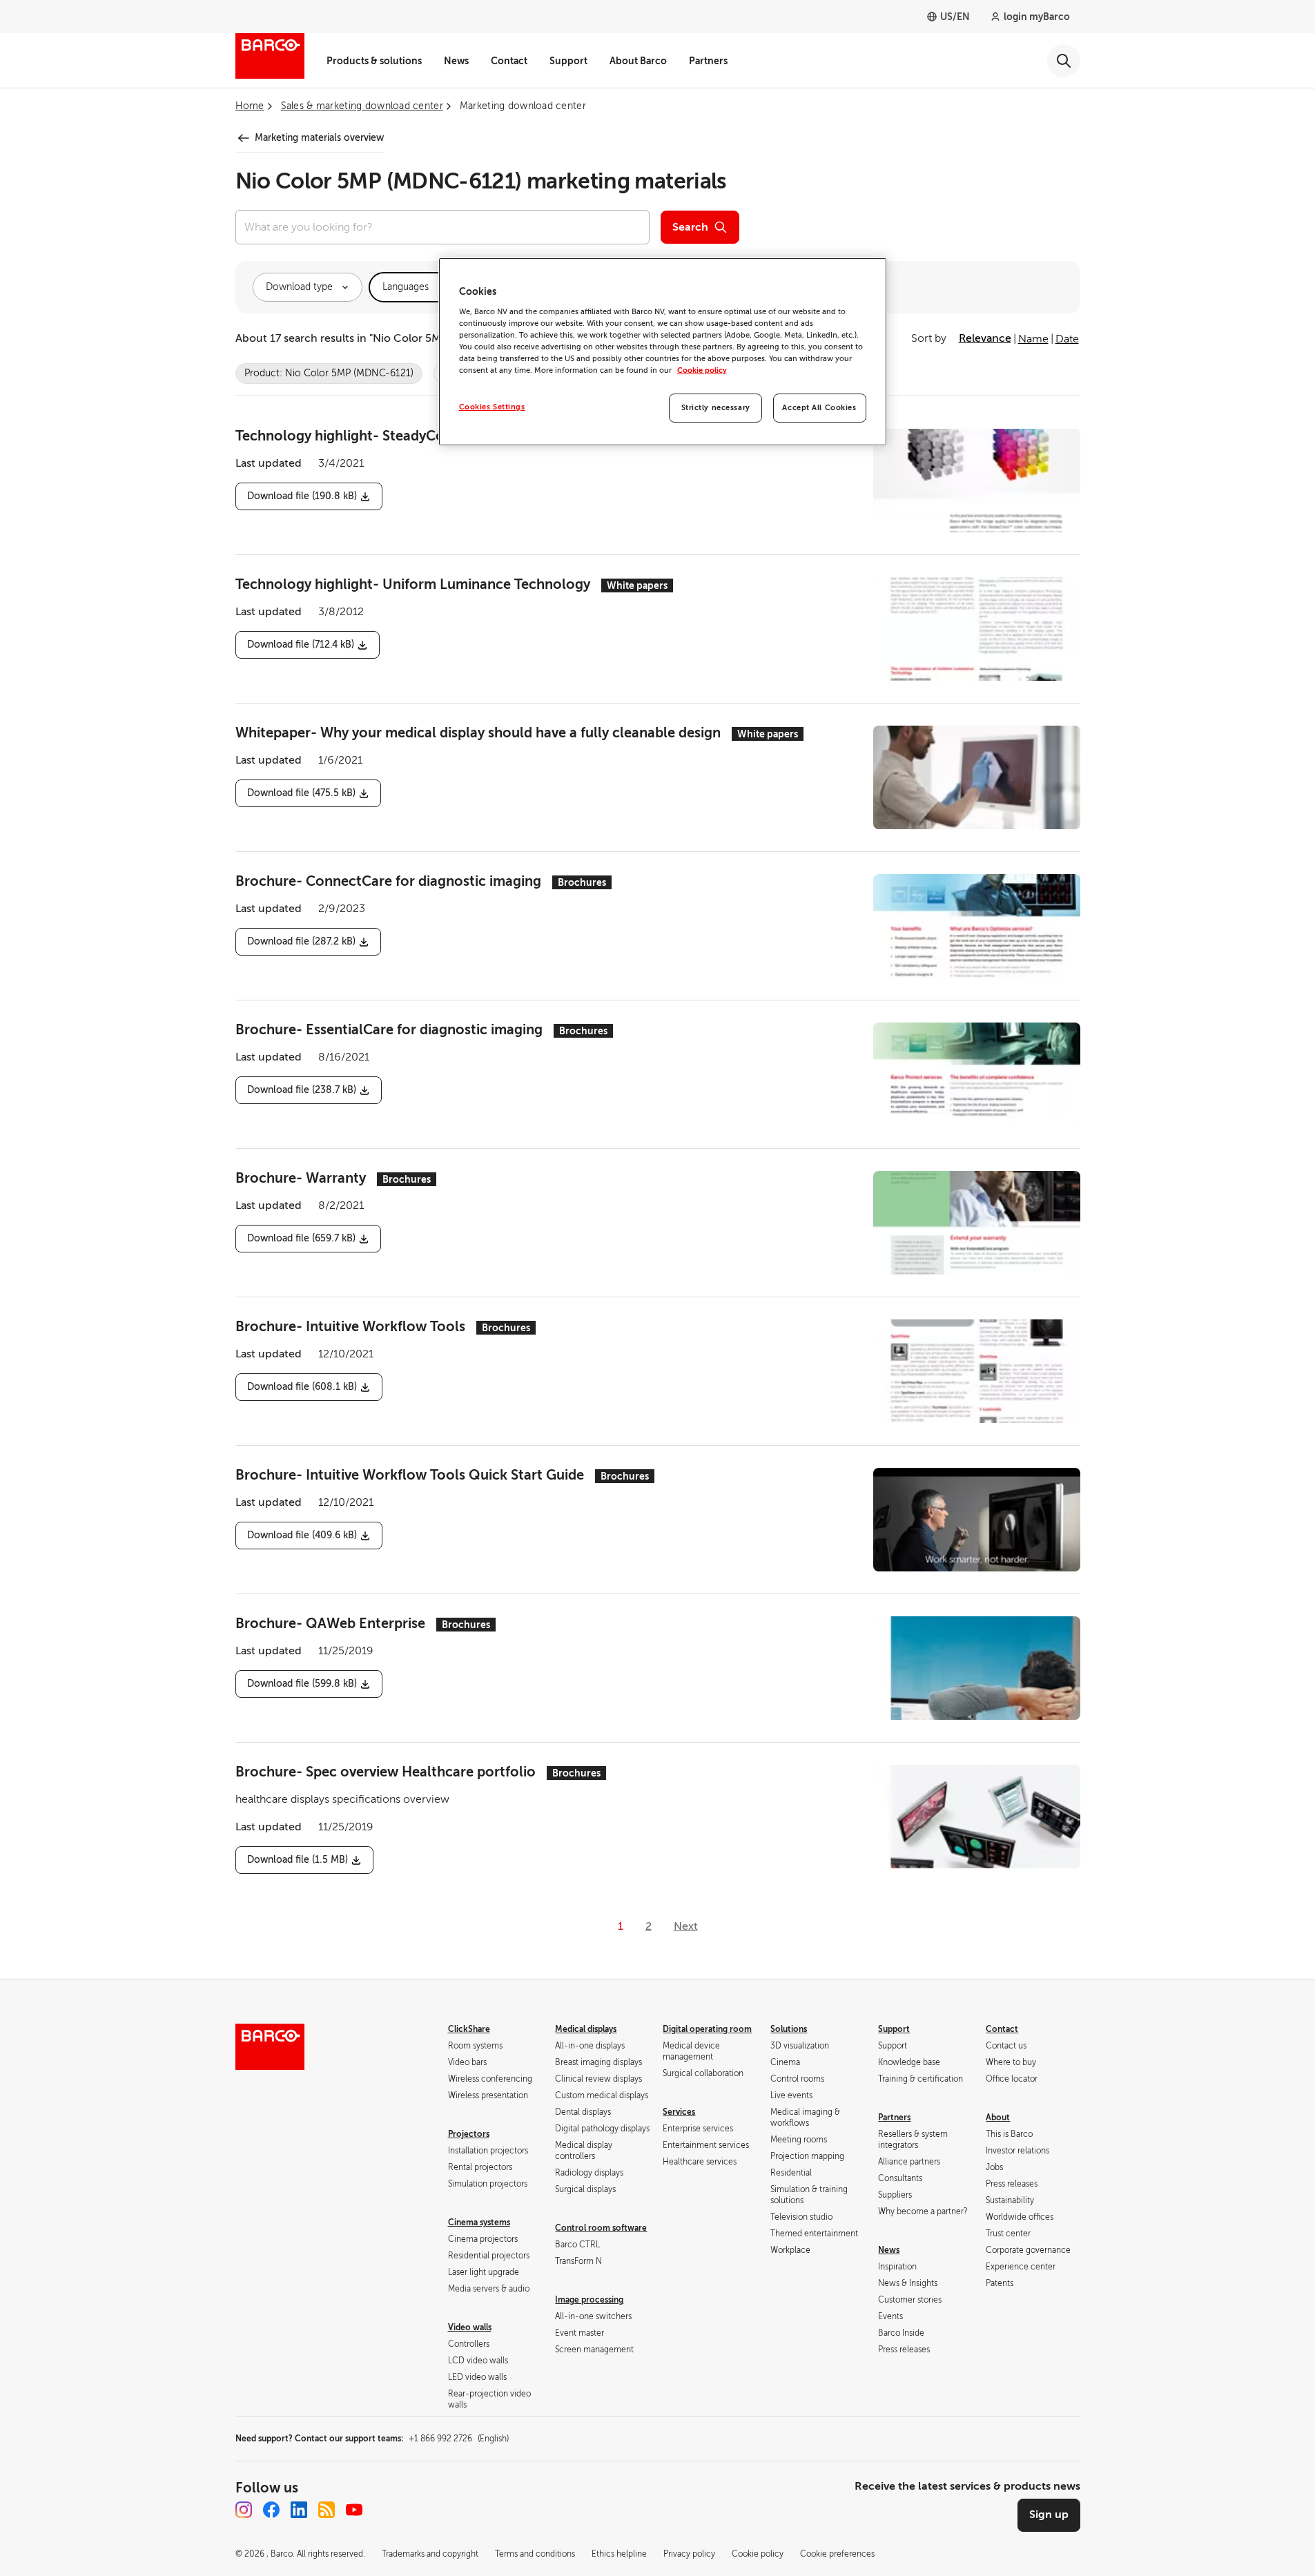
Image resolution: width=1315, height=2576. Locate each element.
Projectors (469, 2134)
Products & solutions (374, 61)
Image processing (589, 2300)
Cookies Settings (492, 407)
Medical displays (586, 2029)
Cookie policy (702, 370)
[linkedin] (299, 2510)
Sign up (1049, 2515)
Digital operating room (707, 2029)
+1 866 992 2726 (459, 2439)
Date (1067, 339)
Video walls (470, 2327)
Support (568, 61)
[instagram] (244, 2510)
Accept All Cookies (819, 408)
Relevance (985, 338)
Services (679, 2112)
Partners (708, 61)
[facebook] (271, 2510)
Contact (509, 61)
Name (1033, 339)
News (456, 61)
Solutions (789, 2029)
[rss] (327, 2510)
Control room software (601, 2228)
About (998, 2118)
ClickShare (469, 2029)
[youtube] (354, 2510)
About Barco (638, 61)
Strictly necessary (716, 408)
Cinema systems (479, 2222)
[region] (663, 352)
